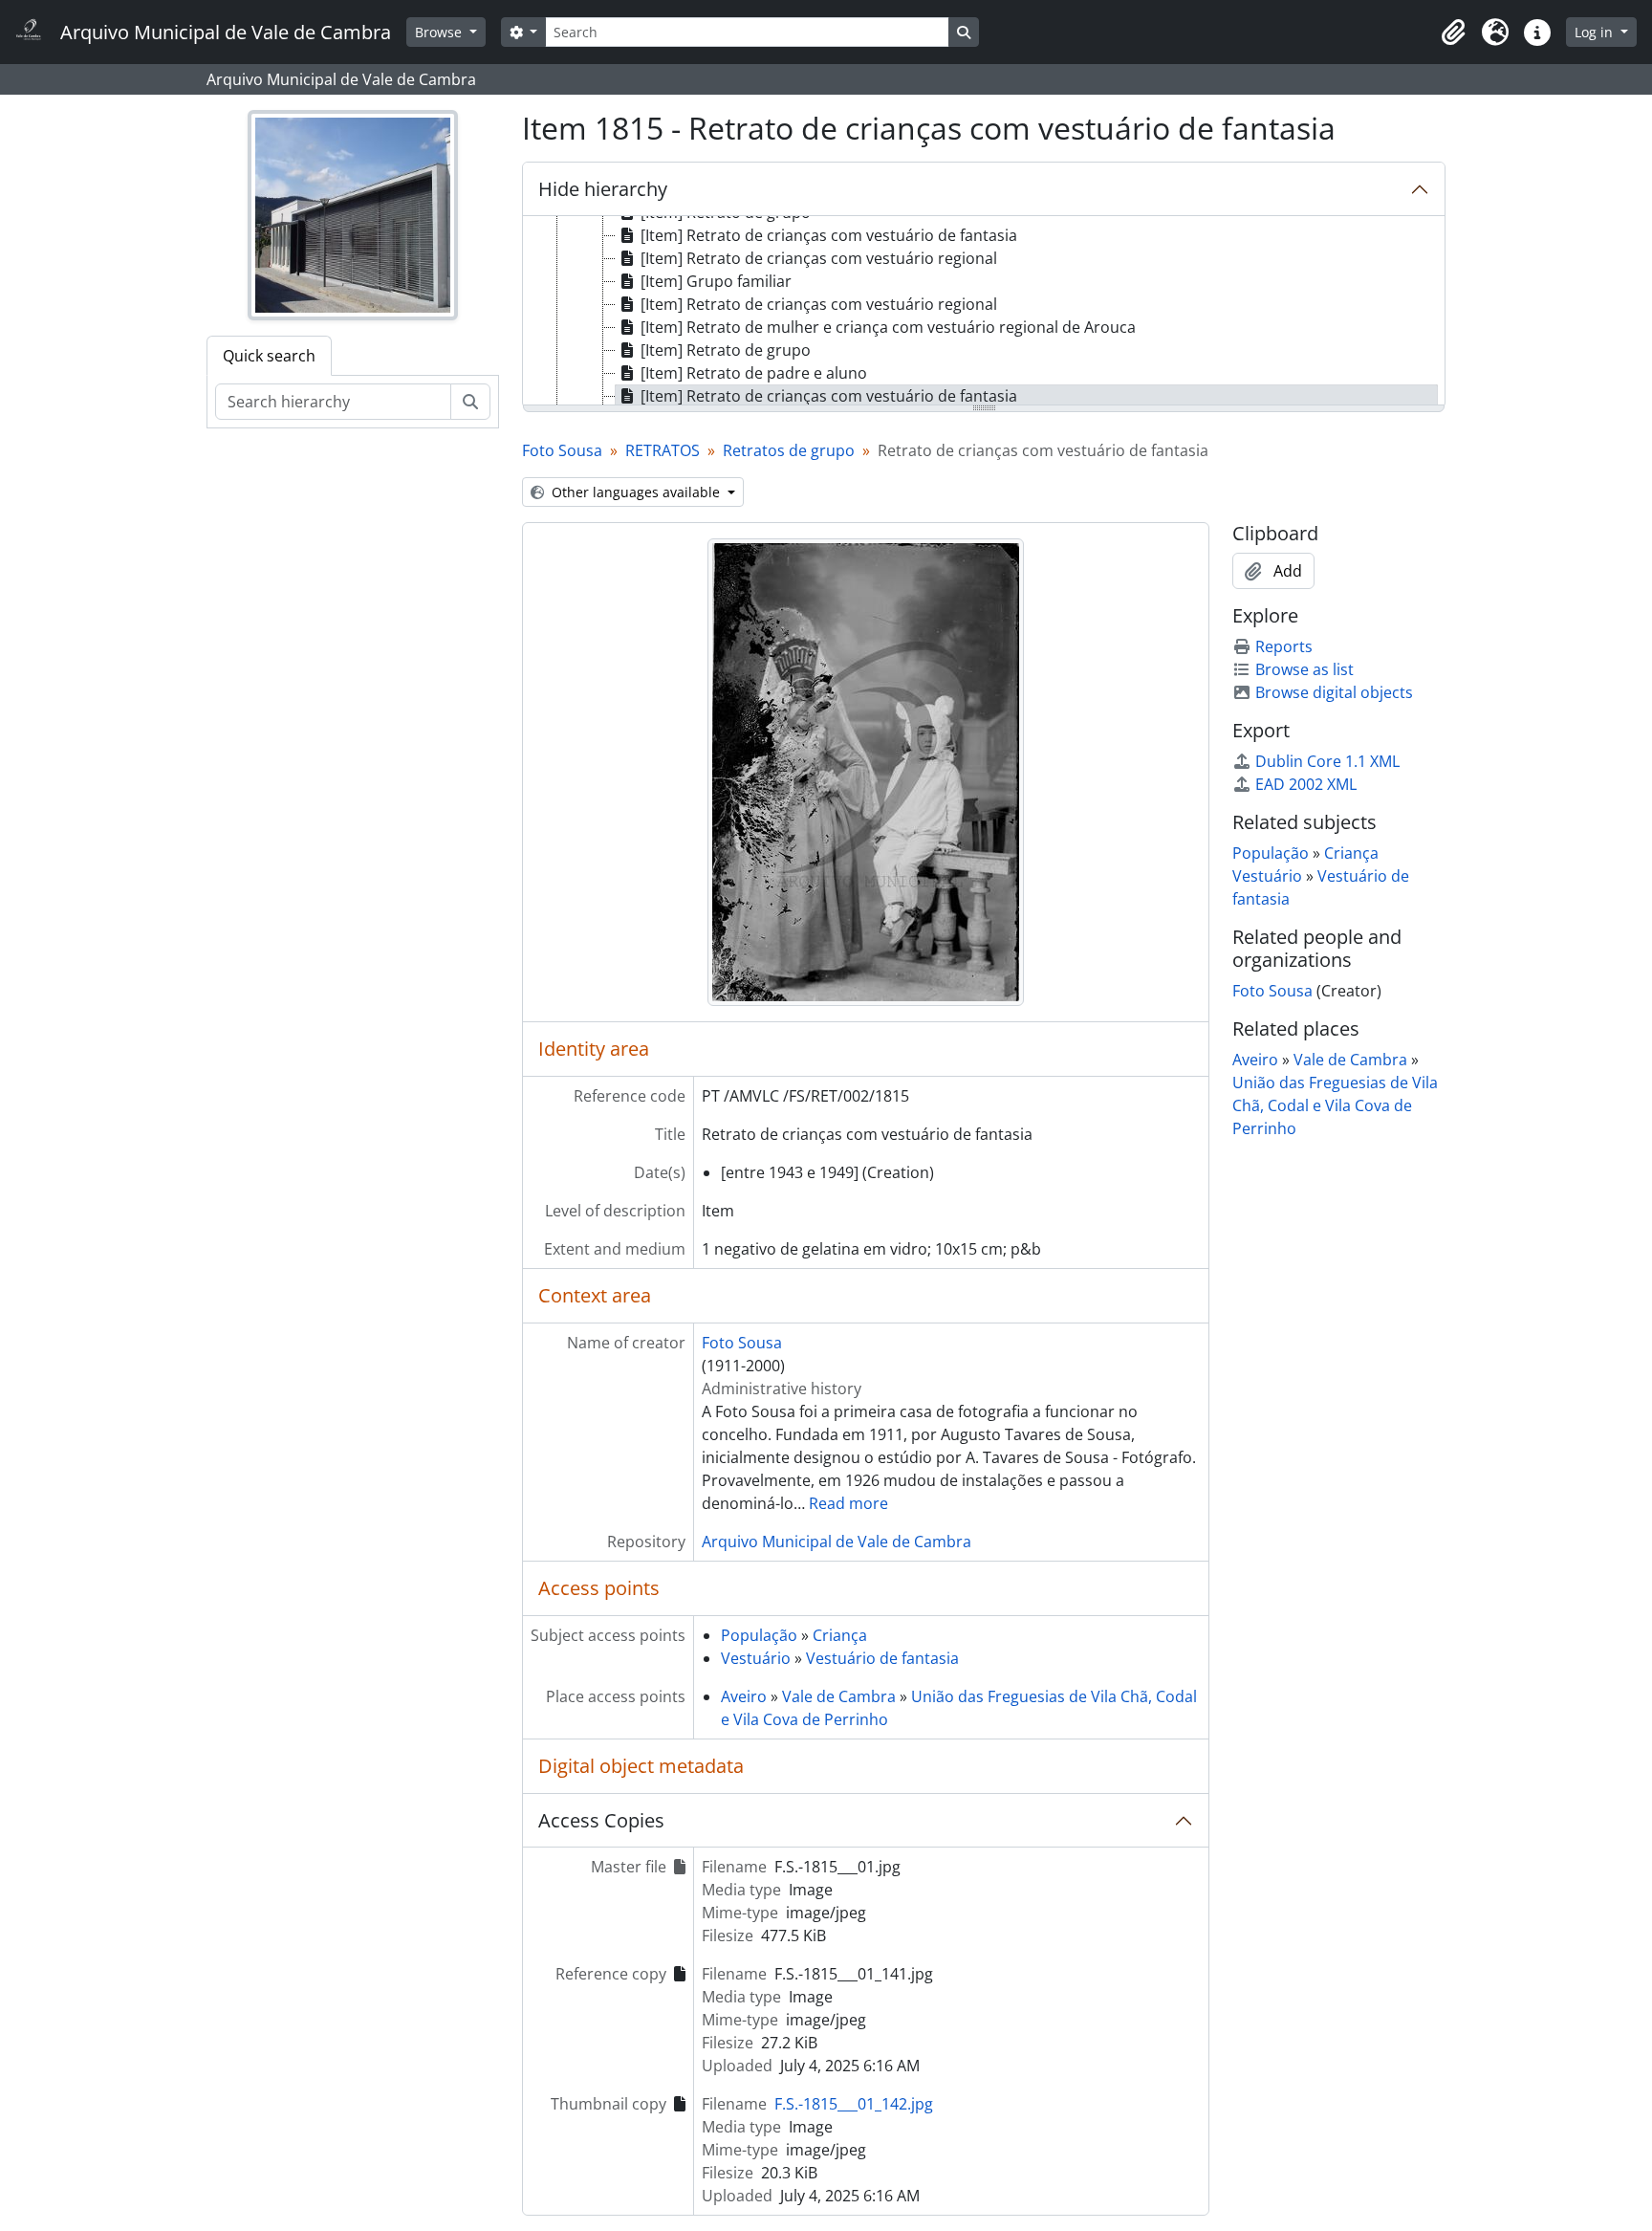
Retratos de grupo (789, 450)
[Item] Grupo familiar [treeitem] (716, 281)
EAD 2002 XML (1306, 784)
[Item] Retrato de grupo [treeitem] (726, 350)
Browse (440, 32)
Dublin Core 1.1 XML (1327, 761)
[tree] (984, 312)
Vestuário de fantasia (882, 1658)
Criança (840, 1635)
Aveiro (744, 1696)
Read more (848, 1503)
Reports (1284, 646)
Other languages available (636, 492)
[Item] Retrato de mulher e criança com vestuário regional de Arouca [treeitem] (888, 327)
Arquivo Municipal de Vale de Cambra (837, 1542)
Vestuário (756, 1658)
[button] (1453, 33)
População (759, 1635)
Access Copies (601, 1820)
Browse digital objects (1334, 692)
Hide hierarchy (603, 189)
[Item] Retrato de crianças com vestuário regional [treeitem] (819, 258)
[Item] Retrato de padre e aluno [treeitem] (754, 373)
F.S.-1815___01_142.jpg (854, 2104)
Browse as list (1304, 669)
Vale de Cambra (839, 1696)
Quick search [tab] (269, 356)
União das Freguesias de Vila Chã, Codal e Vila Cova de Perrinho (1335, 1105)
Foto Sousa (562, 450)
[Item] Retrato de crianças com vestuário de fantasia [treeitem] (829, 235)
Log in (1596, 32)
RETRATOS (663, 450)
